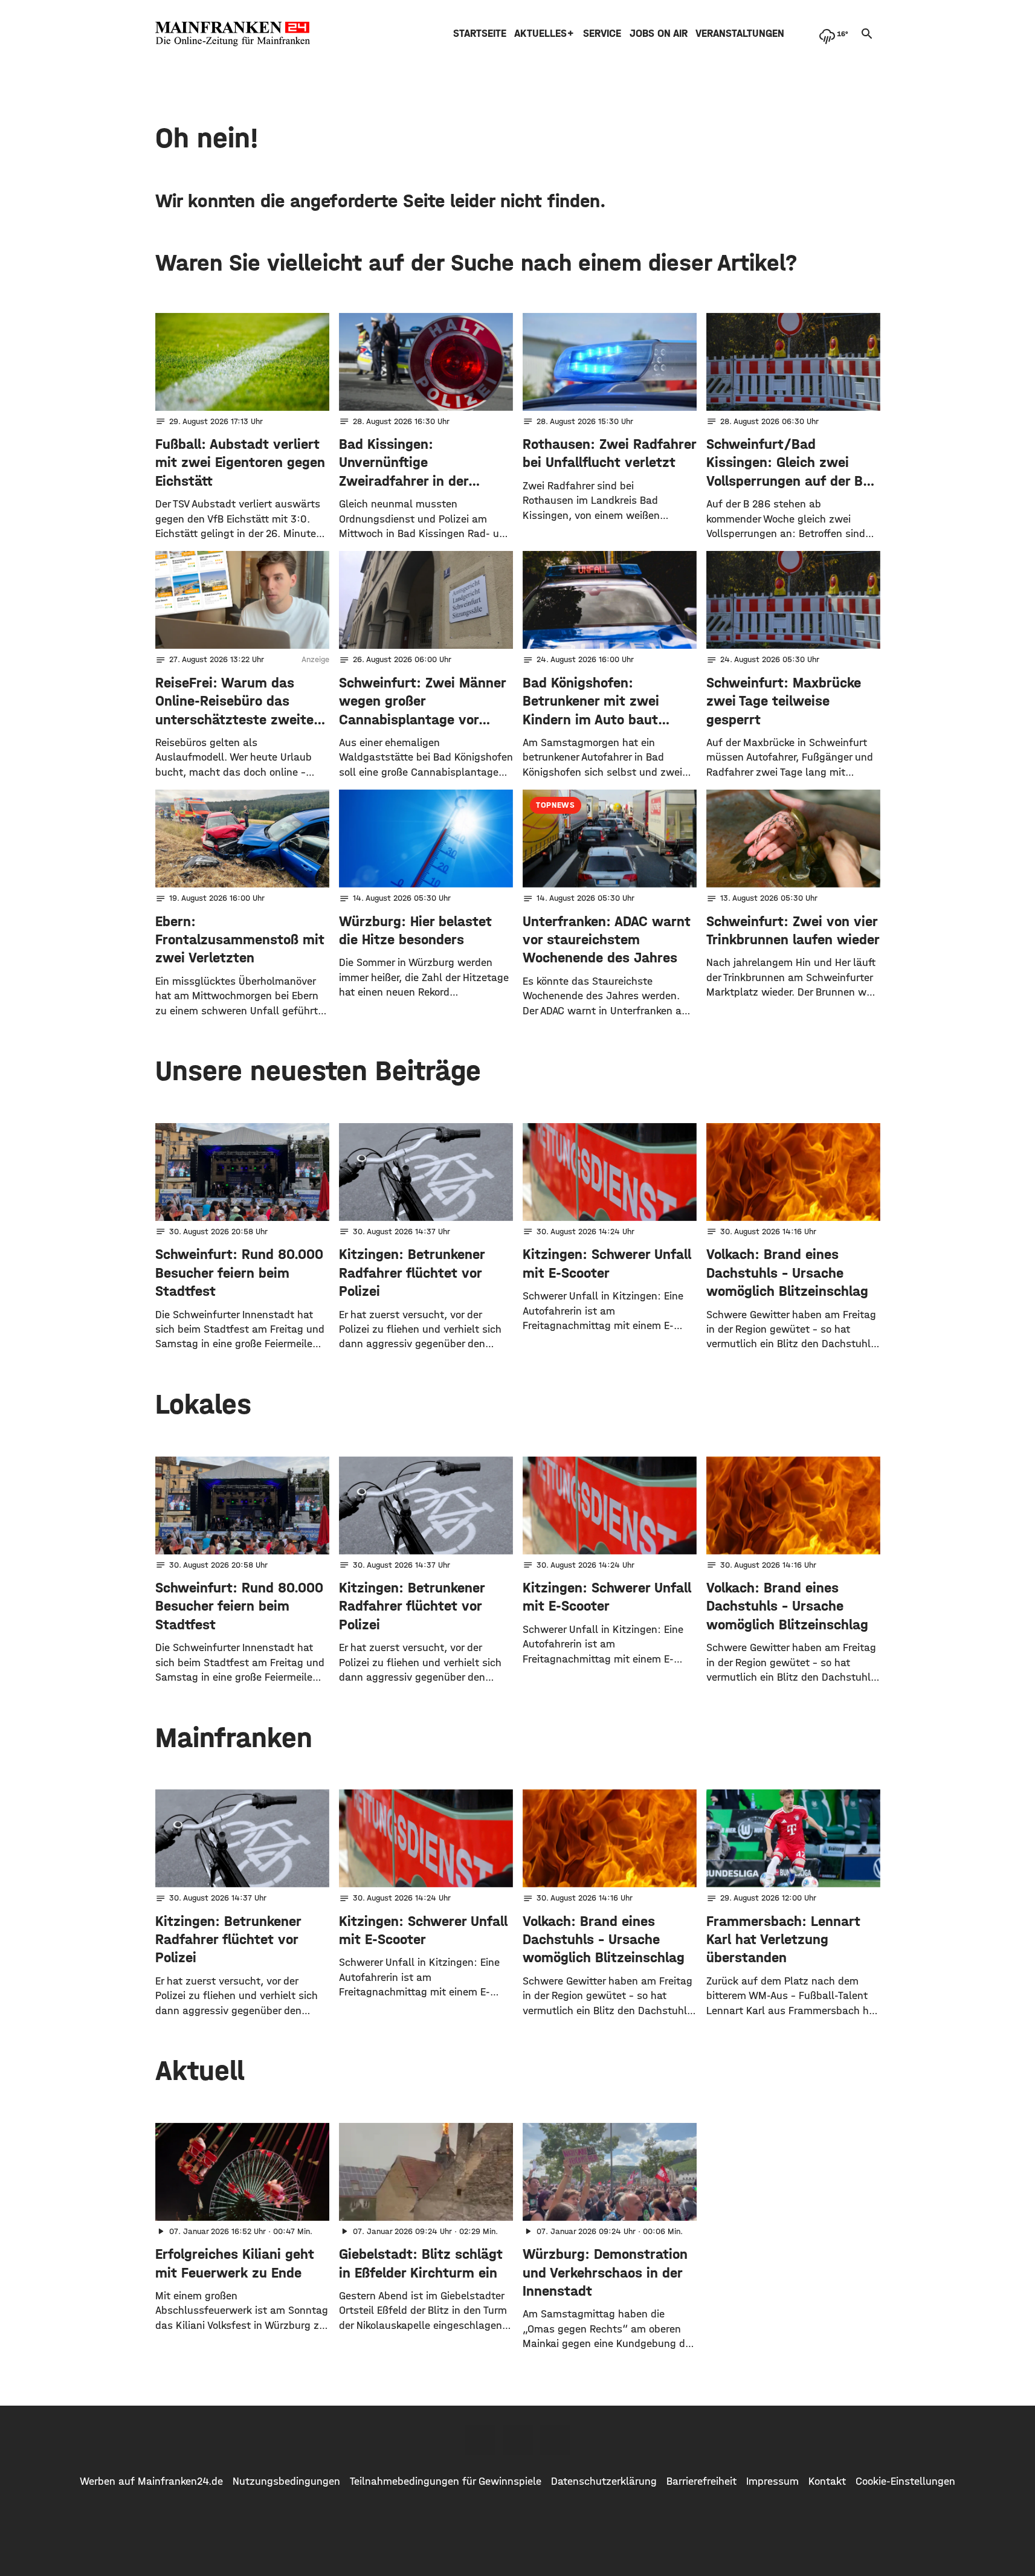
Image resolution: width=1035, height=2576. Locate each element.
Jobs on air (659, 34)
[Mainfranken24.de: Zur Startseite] (233, 34)
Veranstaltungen (740, 34)
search (867, 34)
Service (602, 34)
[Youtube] (555, 2440)
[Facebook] (480, 2440)
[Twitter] (518, 2440)
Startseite (480, 34)
